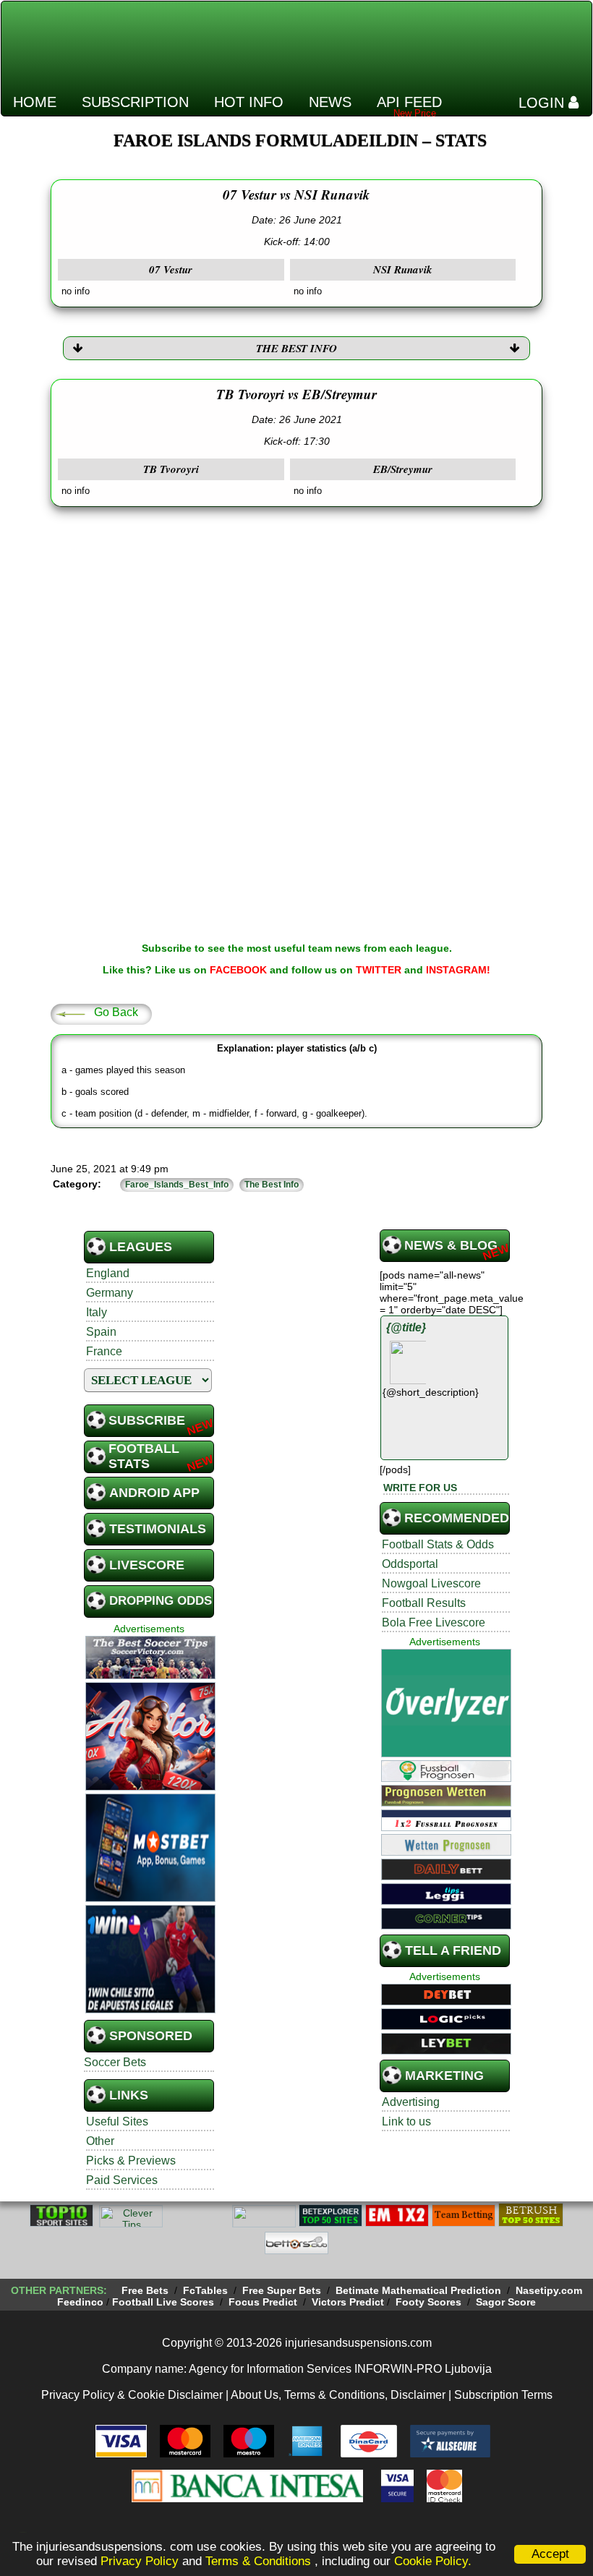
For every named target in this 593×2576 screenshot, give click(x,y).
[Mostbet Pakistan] (150, 1900)
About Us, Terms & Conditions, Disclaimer (338, 2395)
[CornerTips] (446, 1927)
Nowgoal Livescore (431, 1583)
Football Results (424, 1603)
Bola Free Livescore (434, 1622)
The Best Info (272, 1185)
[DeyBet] (446, 2003)
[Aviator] (150, 1788)
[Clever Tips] (131, 2225)
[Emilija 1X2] (397, 2225)
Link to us (406, 2121)
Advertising (411, 2102)
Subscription (135, 102)
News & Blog (451, 1245)
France (104, 1351)
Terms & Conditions (260, 2561)
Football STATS (144, 1456)
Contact (47, 133)
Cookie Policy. (433, 2561)
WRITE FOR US (420, 1488)
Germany (110, 1293)
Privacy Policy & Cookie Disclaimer (132, 2395)
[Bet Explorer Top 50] (330, 2225)
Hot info (249, 102)
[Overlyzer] (446, 1755)
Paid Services (122, 2180)
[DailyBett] (446, 1878)
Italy (97, 1312)
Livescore (147, 1565)
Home (35, 102)
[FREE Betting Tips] (264, 2225)
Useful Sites (117, 2121)
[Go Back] (70, 1013)
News (330, 102)
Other (100, 2141)
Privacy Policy (140, 2561)
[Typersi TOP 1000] (197, 2225)
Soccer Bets (115, 2062)
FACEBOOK (238, 970)
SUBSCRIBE (147, 1420)
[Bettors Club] (296, 2252)
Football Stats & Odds (438, 1544)
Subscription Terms (503, 2395)
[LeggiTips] (446, 1903)
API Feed (409, 102)
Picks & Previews (131, 2161)
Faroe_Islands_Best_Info (177, 1185)
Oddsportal (410, 1564)
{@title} (406, 1327)
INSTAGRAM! (458, 970)
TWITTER (379, 970)
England (108, 1273)
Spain (101, 1332)
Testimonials (158, 1529)
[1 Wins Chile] (150, 2011)
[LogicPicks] (446, 2028)
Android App (154, 1493)
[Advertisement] (323, 39)
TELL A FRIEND (453, 1950)
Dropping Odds (161, 1601)
